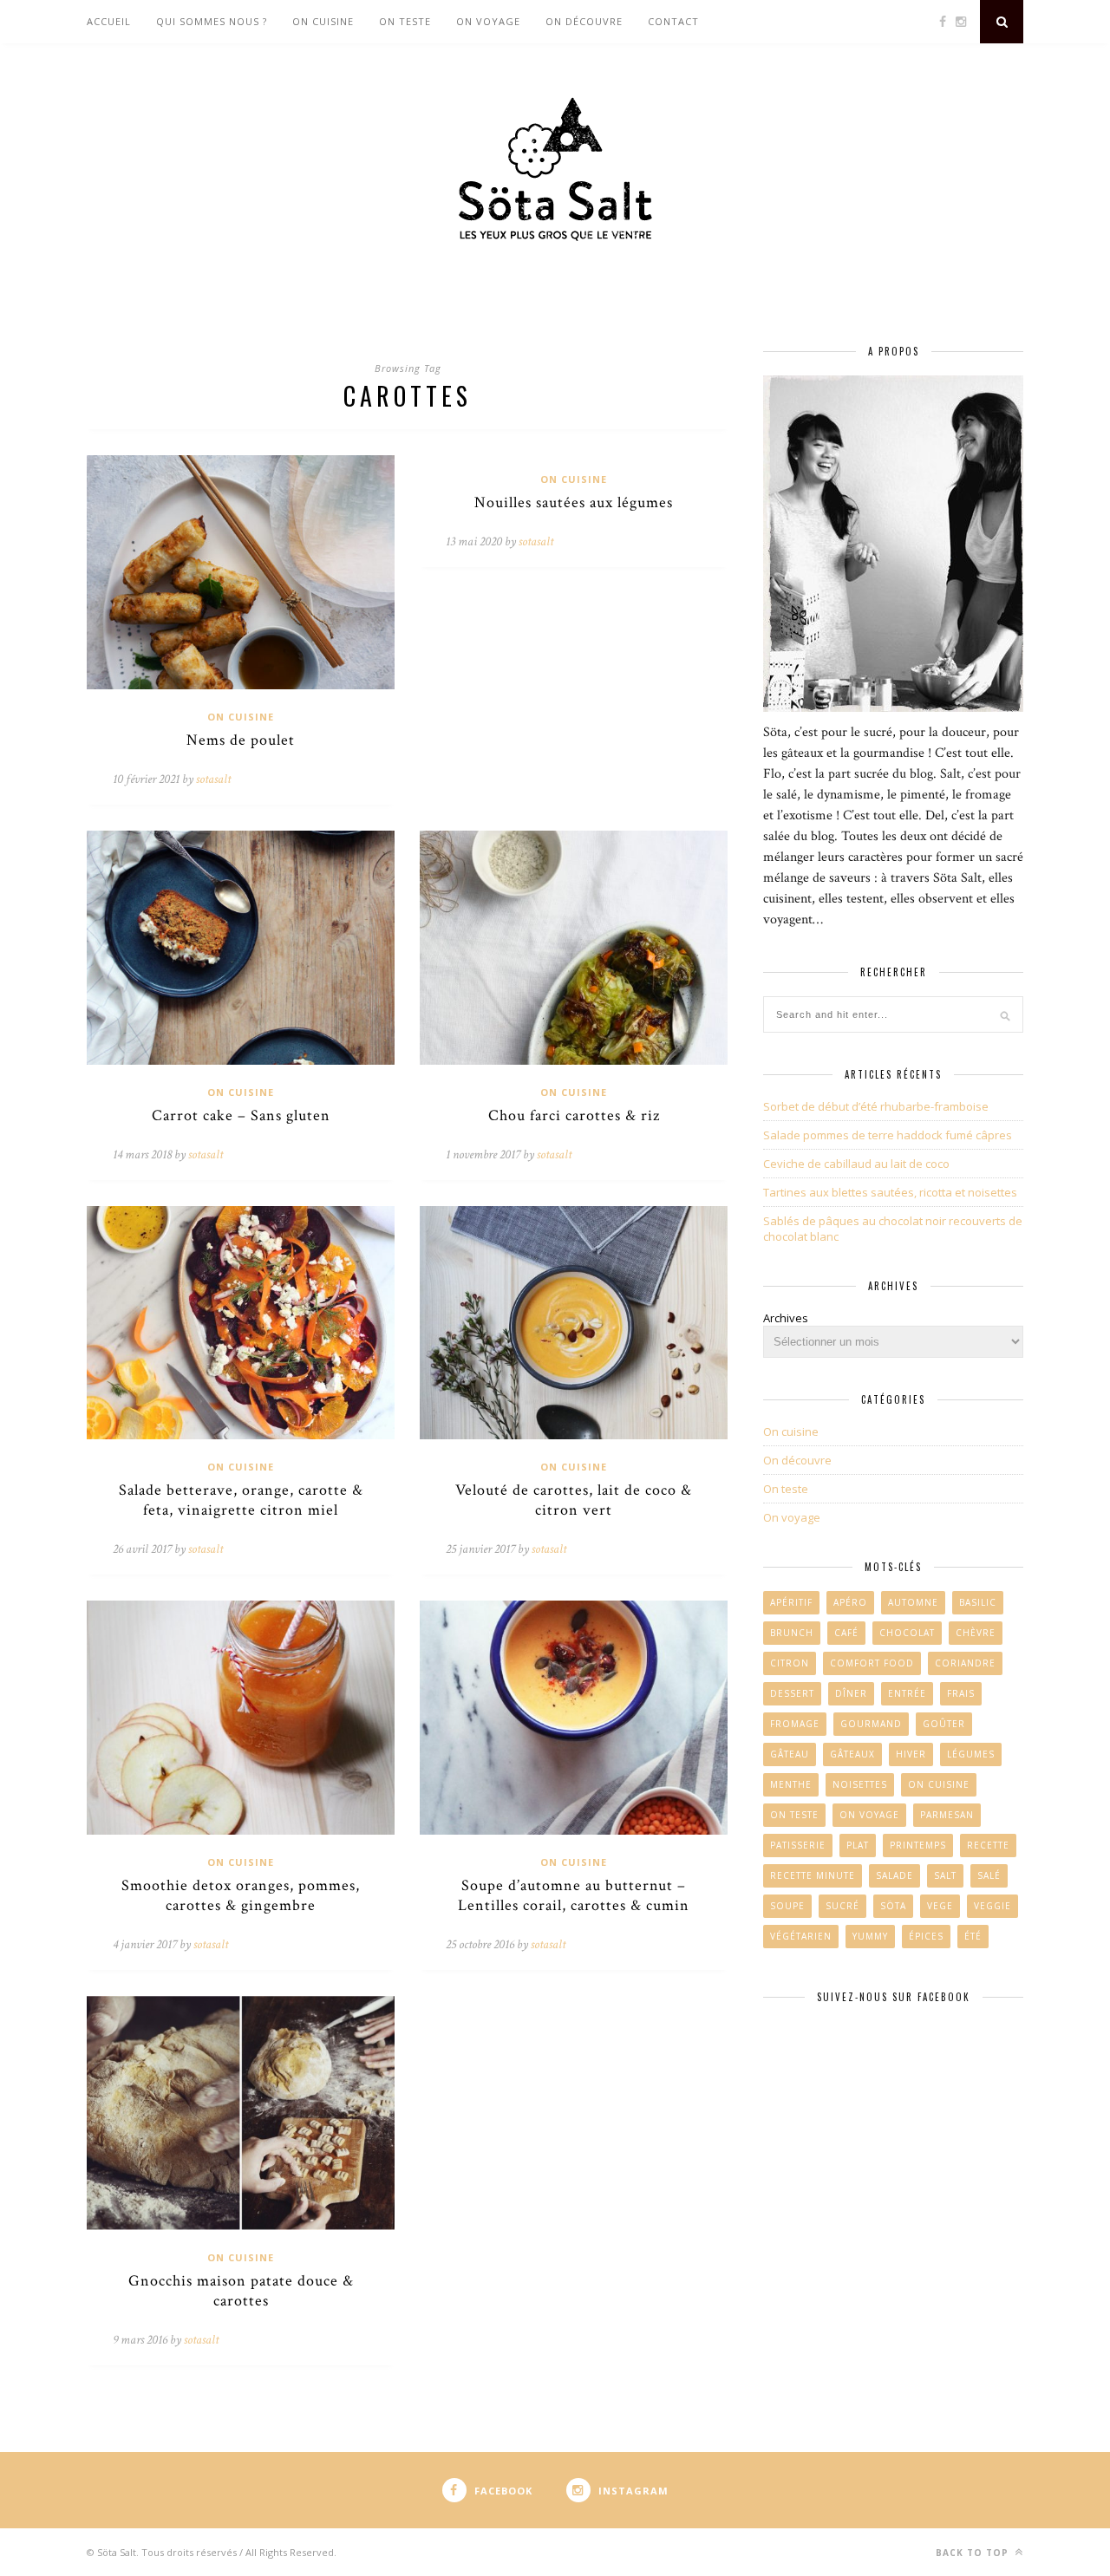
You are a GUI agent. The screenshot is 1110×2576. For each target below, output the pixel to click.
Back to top (974, 2553)
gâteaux (852, 1754)
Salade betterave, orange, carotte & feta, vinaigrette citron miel (241, 1500)
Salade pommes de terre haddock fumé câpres (888, 1135)
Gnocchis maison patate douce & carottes (241, 2291)
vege (940, 1906)
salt (945, 1875)
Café (846, 1633)
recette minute (813, 1875)
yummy (870, 1936)
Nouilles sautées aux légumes (574, 502)
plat (858, 1845)
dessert (792, 1693)
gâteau (790, 1754)
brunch (792, 1633)
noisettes (860, 1784)
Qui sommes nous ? (212, 21)
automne (913, 1602)
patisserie (798, 1845)
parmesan (947, 1815)
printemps (918, 1845)
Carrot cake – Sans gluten (241, 1115)
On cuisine (323, 21)
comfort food (872, 1663)
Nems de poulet (241, 740)
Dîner (851, 1693)
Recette (988, 1845)
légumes (971, 1754)
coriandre (965, 1663)
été (973, 1936)
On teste (405, 21)
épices (926, 1936)
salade (895, 1875)
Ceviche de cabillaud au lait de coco (856, 1164)
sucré (842, 1906)
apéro (850, 1602)
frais (961, 1693)
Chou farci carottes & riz (574, 1115)
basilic (978, 1602)
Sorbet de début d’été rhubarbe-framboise (876, 1106)
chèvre (976, 1633)
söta (893, 1906)
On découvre (584, 21)
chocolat (907, 1633)
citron (790, 1663)
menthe (791, 1784)
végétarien (801, 1936)
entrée (907, 1693)
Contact (673, 21)
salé (989, 1875)
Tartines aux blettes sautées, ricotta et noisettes (890, 1192)
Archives (786, 1318)
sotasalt (213, 779)
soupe (787, 1906)
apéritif (791, 1602)
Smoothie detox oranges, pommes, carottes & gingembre (241, 1895)
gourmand (871, 1724)
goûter (944, 1724)
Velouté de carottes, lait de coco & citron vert (574, 1500)
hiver (911, 1754)
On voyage (488, 21)
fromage (795, 1724)
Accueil (109, 21)
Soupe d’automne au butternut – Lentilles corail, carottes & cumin (574, 1895)
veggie (992, 1906)
